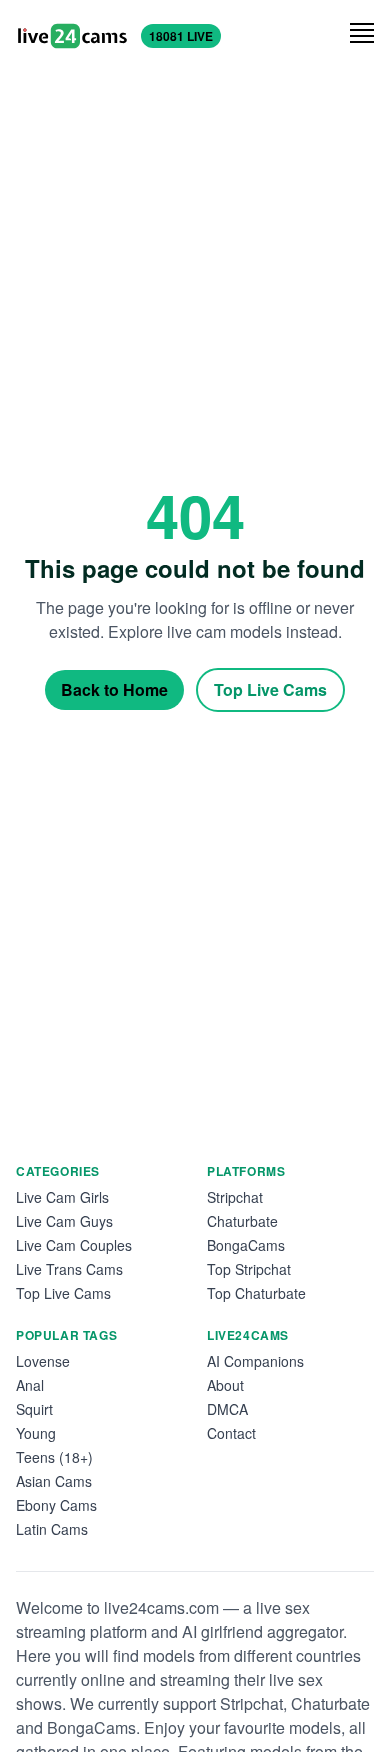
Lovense (43, 1361)
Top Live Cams (270, 689)
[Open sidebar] (362, 33)
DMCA (227, 1409)
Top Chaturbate (256, 1293)
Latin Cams (52, 1529)
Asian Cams (54, 1481)
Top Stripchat (249, 1269)
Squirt (34, 1409)
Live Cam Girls (62, 1197)
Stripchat (235, 1197)
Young (36, 1433)
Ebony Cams (56, 1505)
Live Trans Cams (69, 1269)
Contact (231, 1433)
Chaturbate (242, 1221)
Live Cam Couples (74, 1245)
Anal (30, 1385)
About (225, 1385)
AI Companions (255, 1361)
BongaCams (246, 1245)
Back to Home (114, 689)
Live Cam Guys (64, 1221)
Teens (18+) (54, 1457)
